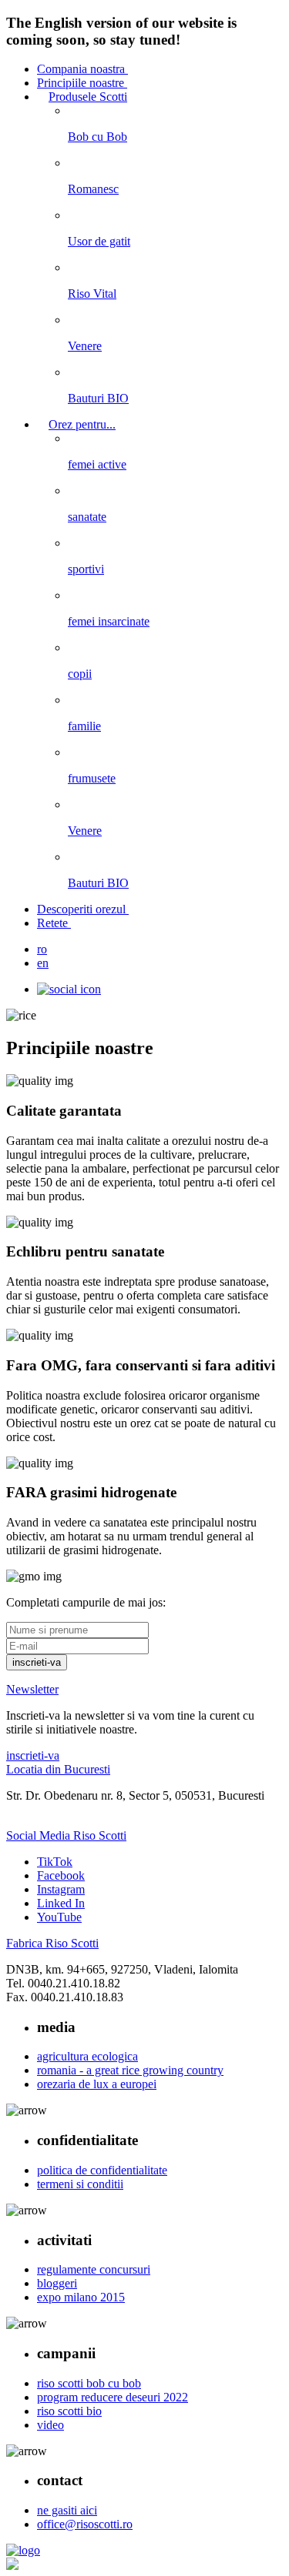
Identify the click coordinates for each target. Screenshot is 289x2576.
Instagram (61, 1889)
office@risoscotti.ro (85, 2524)
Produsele (88, 97)
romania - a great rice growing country (130, 2070)
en (43, 963)
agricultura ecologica (87, 2056)
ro (42, 949)
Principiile (81, 83)
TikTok (55, 1862)
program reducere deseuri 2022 (113, 2397)
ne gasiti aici (67, 2510)
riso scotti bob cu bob (89, 2383)
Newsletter (32, 1689)
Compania (81, 69)
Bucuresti (58, 1769)
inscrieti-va (33, 1755)
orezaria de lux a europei (97, 2084)
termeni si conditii (80, 2184)
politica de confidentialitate (102, 2170)
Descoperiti (81, 909)
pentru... (82, 424)
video (50, 2425)
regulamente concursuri (94, 2269)
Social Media (66, 1835)
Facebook (61, 1875)
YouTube (59, 1917)
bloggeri (57, 2283)
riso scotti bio (69, 2411)
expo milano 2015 (81, 2297)
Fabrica (52, 1943)
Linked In (61, 1903)
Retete (54, 923)
